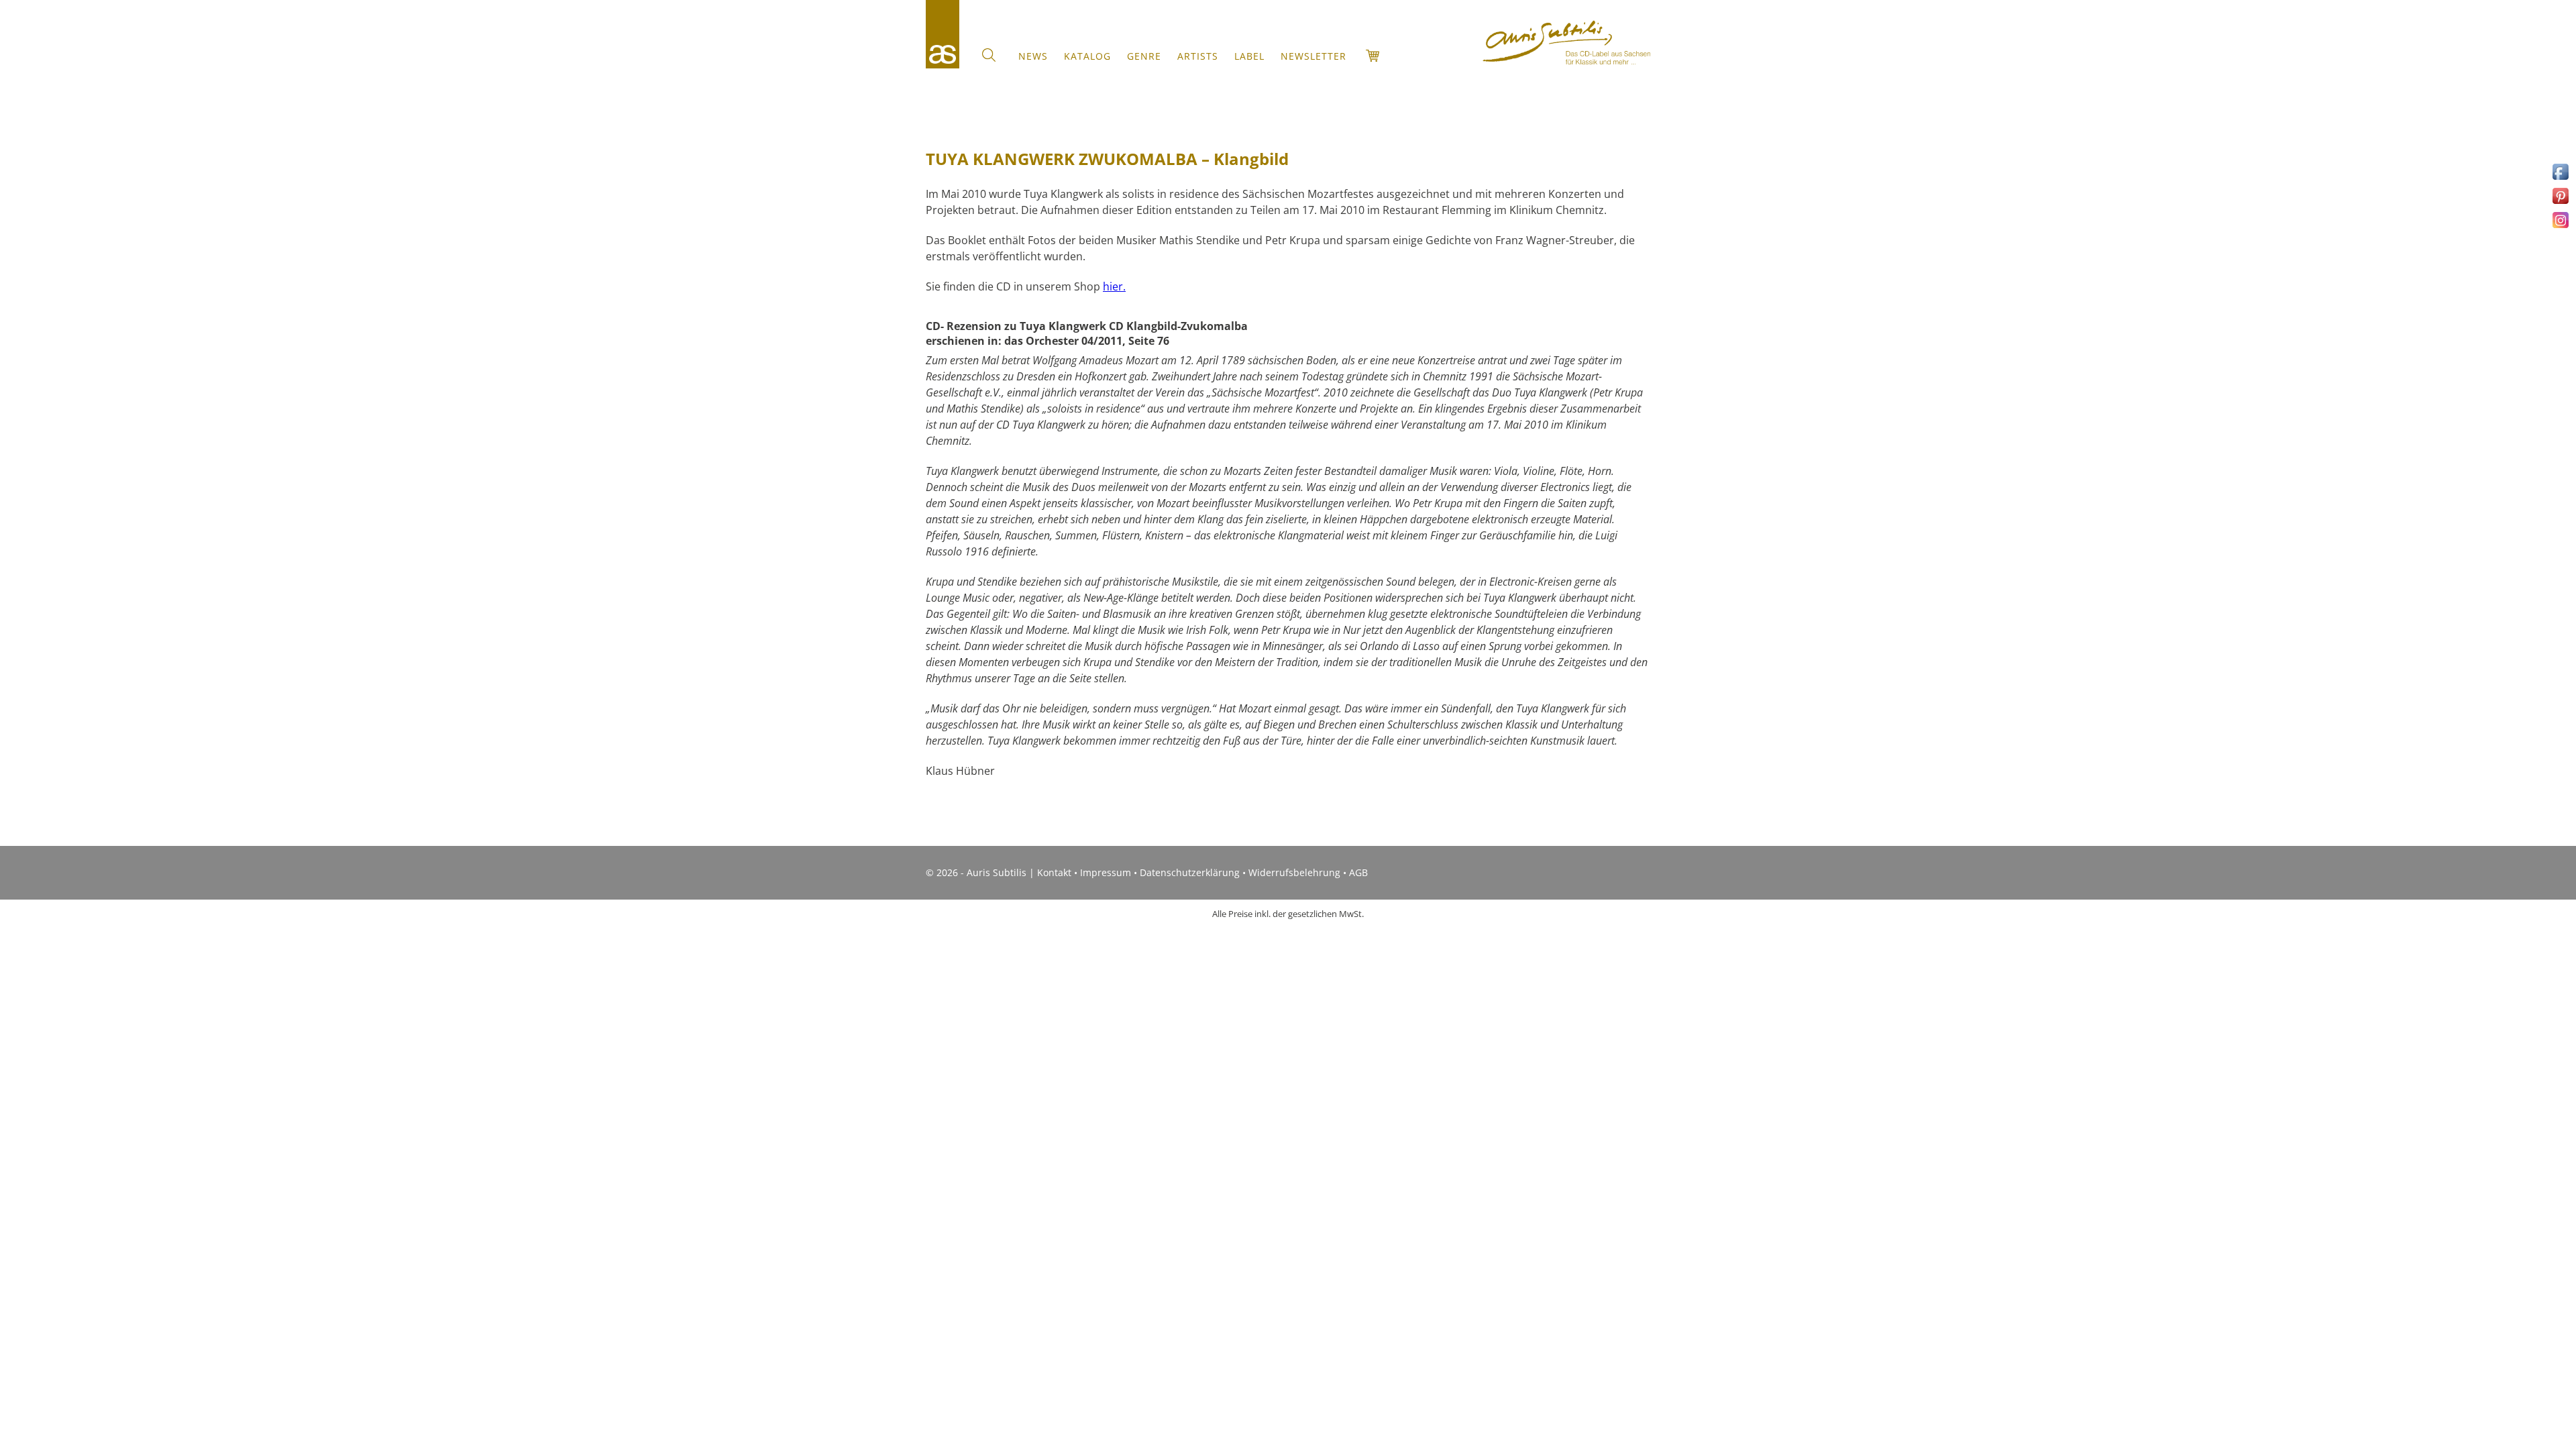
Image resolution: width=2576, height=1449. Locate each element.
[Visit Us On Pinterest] (2560, 203)
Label (1249, 56)
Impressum (1106, 872)
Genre (1144, 56)
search (989, 55)
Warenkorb (1373, 56)
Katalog (1087, 56)
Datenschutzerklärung (1190, 872)
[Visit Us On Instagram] (2560, 227)
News (1033, 56)
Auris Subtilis (943, 34)
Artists (1198, 56)
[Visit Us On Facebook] (2560, 179)
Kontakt (1054, 872)
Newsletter (1313, 56)
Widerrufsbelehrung (1294, 872)
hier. (1114, 286)
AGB (1358, 872)
